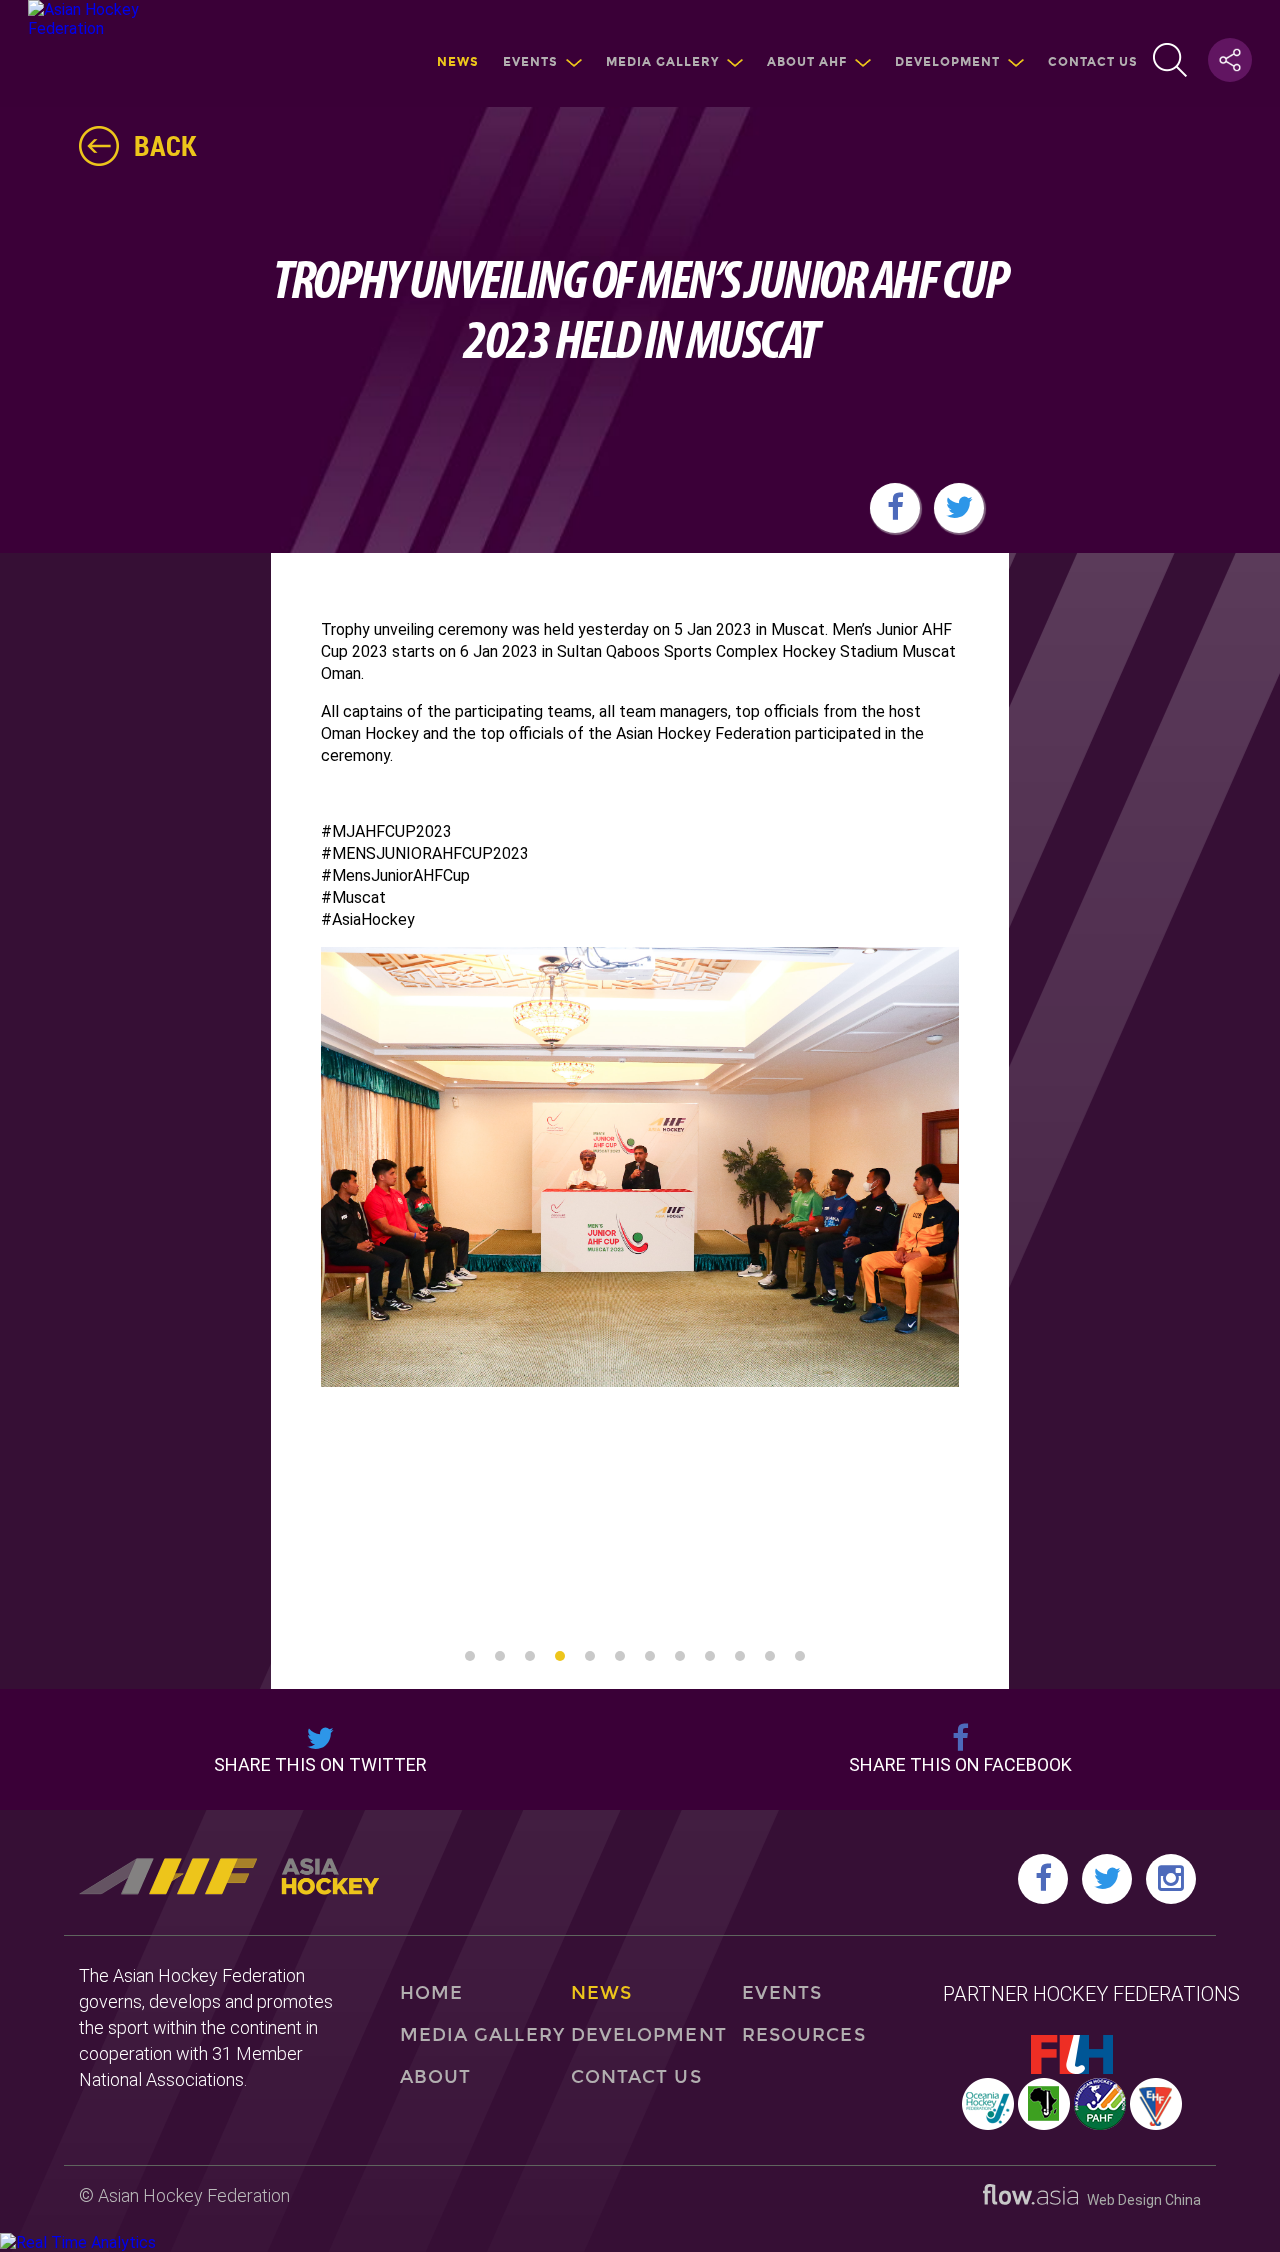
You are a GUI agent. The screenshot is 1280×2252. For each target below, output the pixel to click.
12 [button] (800, 1656)
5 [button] (590, 1656)
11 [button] (770, 1656)
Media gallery (662, 62)
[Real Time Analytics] (78, 2242)
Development (947, 62)
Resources (804, 2035)
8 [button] (680, 1656)
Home (431, 1993)
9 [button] (710, 1656)
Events (530, 62)
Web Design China (1139, 2200)
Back (165, 145)
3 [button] (530, 1656)
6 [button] (620, 1656)
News (458, 62)
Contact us (1093, 62)
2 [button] (500, 1656)
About (435, 2077)
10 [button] (740, 1656)
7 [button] (650, 1656)
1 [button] (470, 1656)
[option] (640, 1167)
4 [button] (560, 1656)
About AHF (807, 62)
